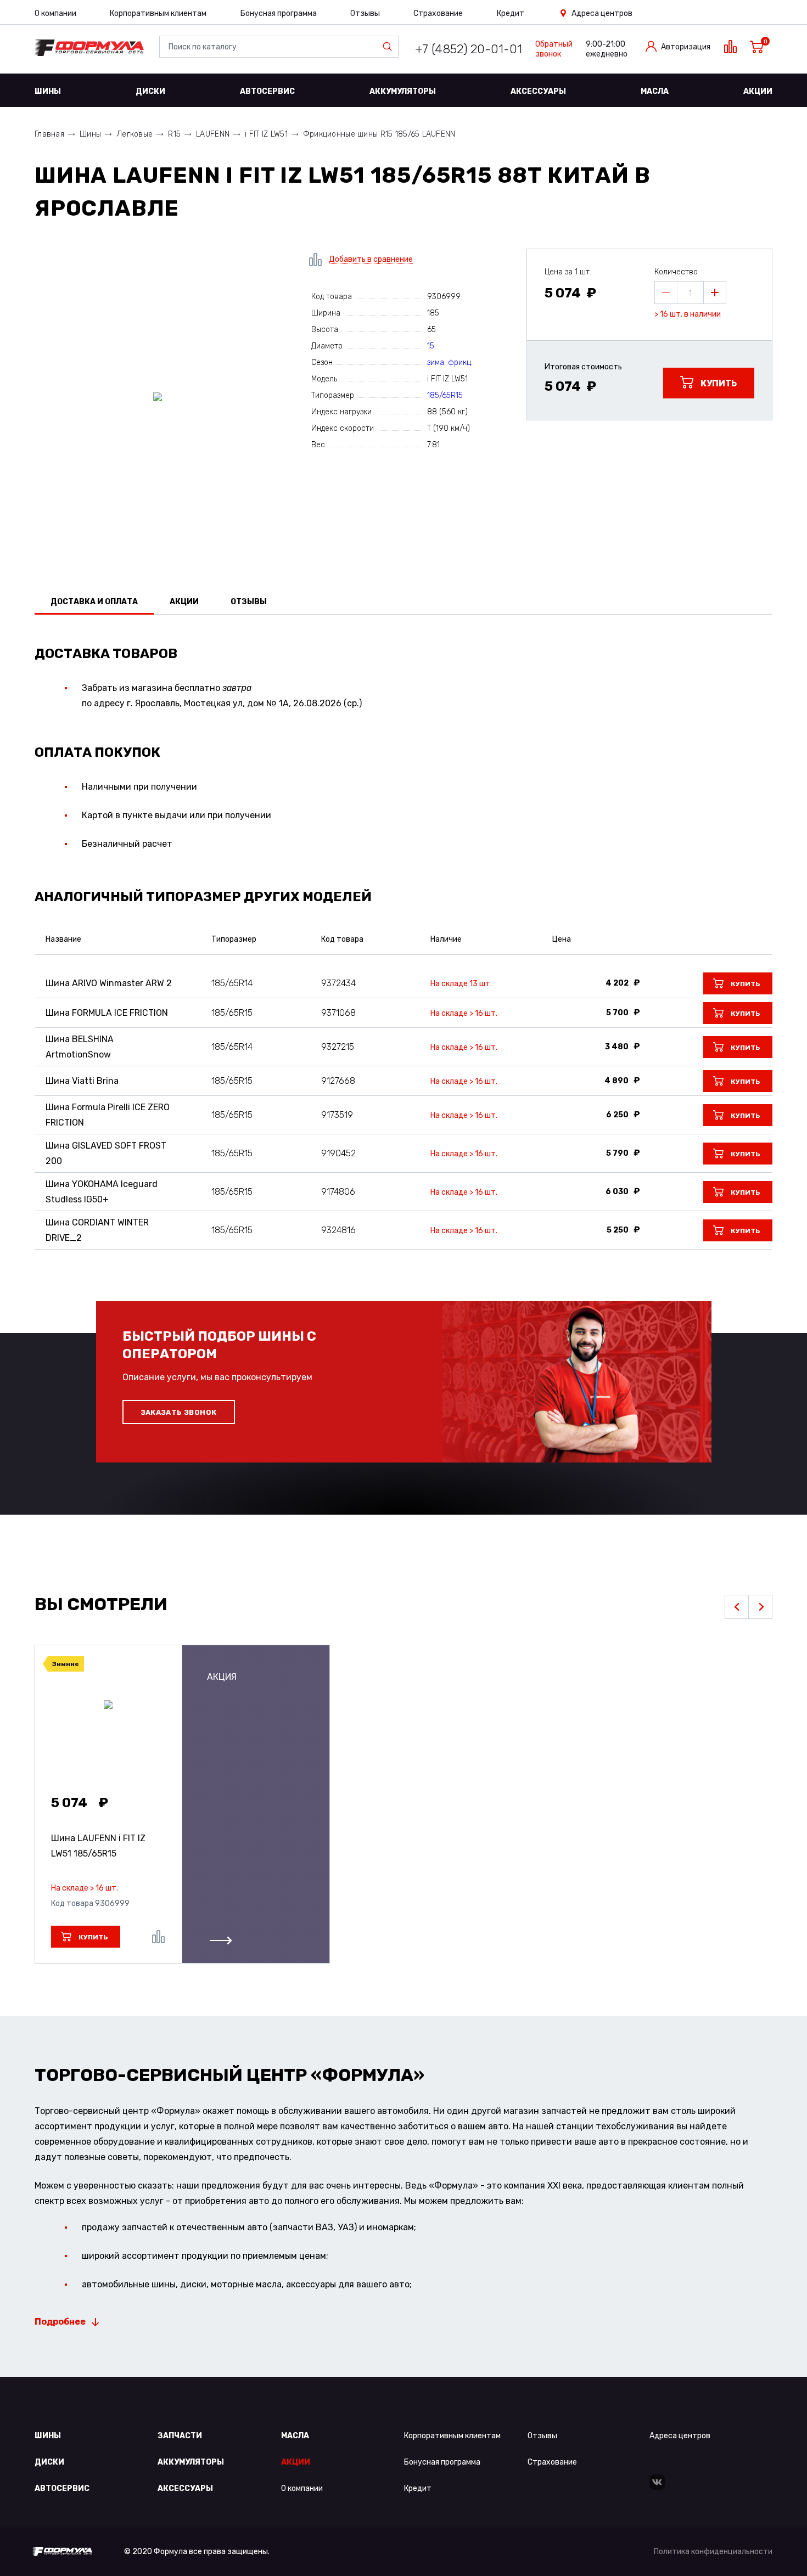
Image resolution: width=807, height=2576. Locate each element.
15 (431, 346)
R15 (174, 134)
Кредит (511, 13)
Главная (49, 134)
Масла (655, 91)
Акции (758, 91)
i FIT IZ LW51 (266, 134)
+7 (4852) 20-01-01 (469, 49)
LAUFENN (213, 134)
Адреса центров (602, 13)
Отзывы (365, 13)
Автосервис (267, 91)
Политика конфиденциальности (713, 2552)
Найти (390, 47)
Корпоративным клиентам (158, 13)
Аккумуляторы (403, 91)
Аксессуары (538, 91)
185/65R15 (445, 395)
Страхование (438, 13)
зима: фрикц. (450, 362)
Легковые (134, 134)
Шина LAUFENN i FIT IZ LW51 (98, 1846)
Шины (48, 91)
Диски (150, 91)
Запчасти (180, 2436)
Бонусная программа (279, 13)
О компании (55, 13)
